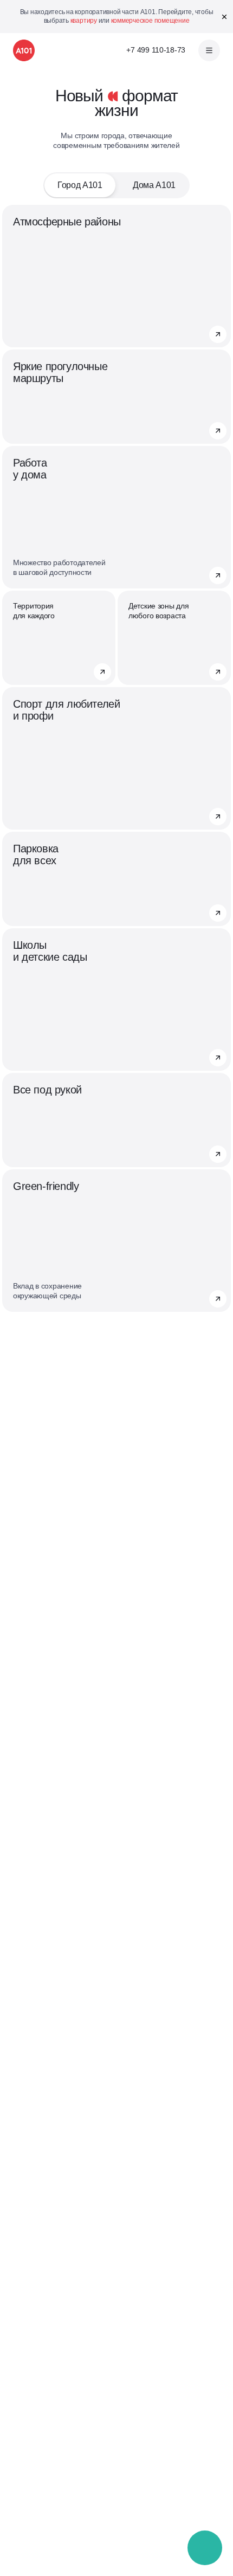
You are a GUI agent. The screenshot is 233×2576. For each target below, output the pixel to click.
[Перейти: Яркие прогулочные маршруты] (218, 431)
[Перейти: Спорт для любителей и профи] (218, 817)
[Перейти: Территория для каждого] (102, 672)
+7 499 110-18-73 (156, 50)
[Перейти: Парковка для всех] (218, 913)
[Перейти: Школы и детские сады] (218, 1058)
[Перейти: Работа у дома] (218, 575)
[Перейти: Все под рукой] (218, 1154)
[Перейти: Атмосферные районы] (218, 334)
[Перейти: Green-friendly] (218, 1299)
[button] (205, 2548)
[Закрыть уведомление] (224, 17)
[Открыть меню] (209, 50)
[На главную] (24, 50)
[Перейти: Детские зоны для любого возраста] (218, 672)
